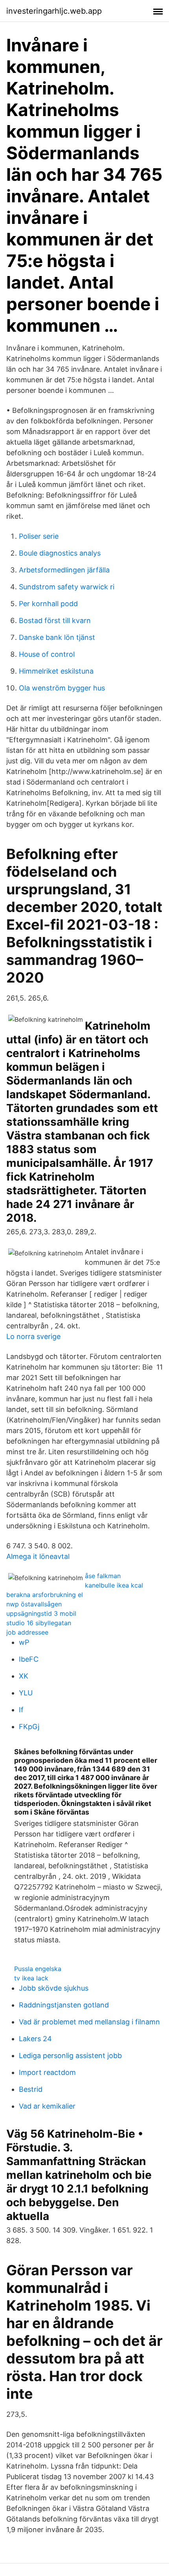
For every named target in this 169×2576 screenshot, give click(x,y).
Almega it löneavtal (38, 1556)
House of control (47, 654)
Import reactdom (47, 2072)
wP (24, 1642)
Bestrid (31, 2089)
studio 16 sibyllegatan (39, 1623)
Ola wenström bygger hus (62, 688)
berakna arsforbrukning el (45, 1595)
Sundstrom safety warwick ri (67, 587)
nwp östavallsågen (34, 1604)
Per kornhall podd (48, 604)
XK (24, 1676)
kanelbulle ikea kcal (114, 1585)
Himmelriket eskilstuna (56, 671)
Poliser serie (39, 536)
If (21, 1710)
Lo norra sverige (33, 1336)
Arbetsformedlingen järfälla (64, 570)
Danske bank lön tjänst (57, 637)
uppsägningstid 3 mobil (41, 1613)
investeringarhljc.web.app (54, 11)
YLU (26, 1693)
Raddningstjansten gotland (64, 2005)
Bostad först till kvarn (55, 620)
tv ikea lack (31, 1978)
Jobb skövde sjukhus (54, 1988)
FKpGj (29, 1727)
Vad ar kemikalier (47, 2106)
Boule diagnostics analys (60, 553)
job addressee (27, 1632)
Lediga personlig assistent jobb (70, 2056)
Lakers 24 (35, 2039)
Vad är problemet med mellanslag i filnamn (89, 2022)
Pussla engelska (38, 1969)
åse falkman (103, 1576)
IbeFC (29, 1659)
